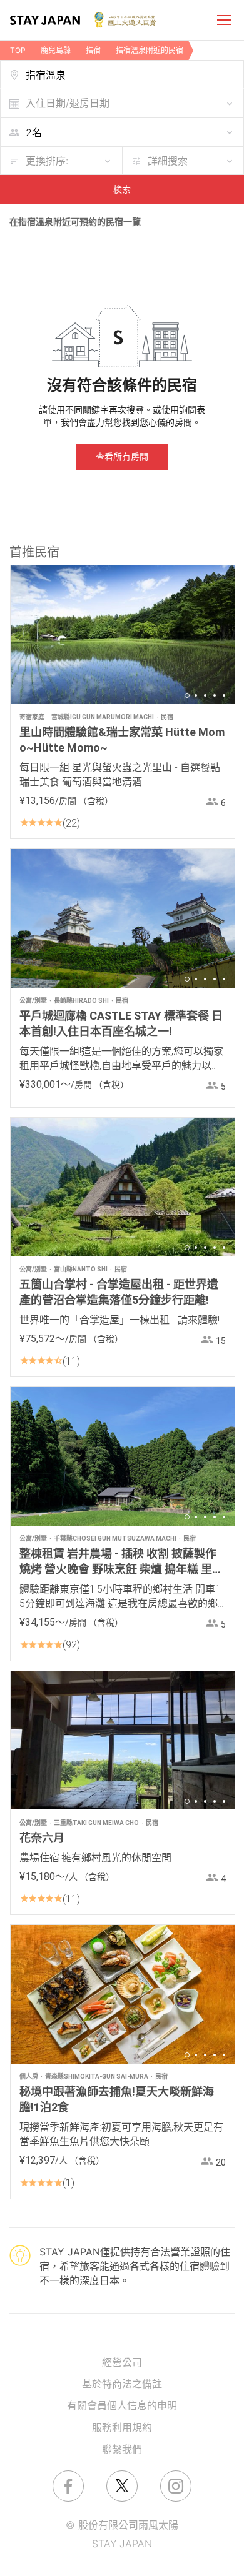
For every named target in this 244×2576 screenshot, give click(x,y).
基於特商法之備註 (122, 2384)
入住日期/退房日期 (68, 103)
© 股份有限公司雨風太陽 (122, 2525)
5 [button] (224, 695)
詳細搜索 (168, 161)
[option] (123, 634)
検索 (122, 189)
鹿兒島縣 (56, 50)
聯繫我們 (122, 2449)
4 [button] (215, 695)
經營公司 (122, 2362)
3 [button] (205, 695)
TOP (18, 50)
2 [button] (196, 695)
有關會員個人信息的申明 (122, 2405)
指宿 (93, 50)
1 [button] (187, 695)
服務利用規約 (122, 2427)
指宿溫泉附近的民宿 (150, 50)
